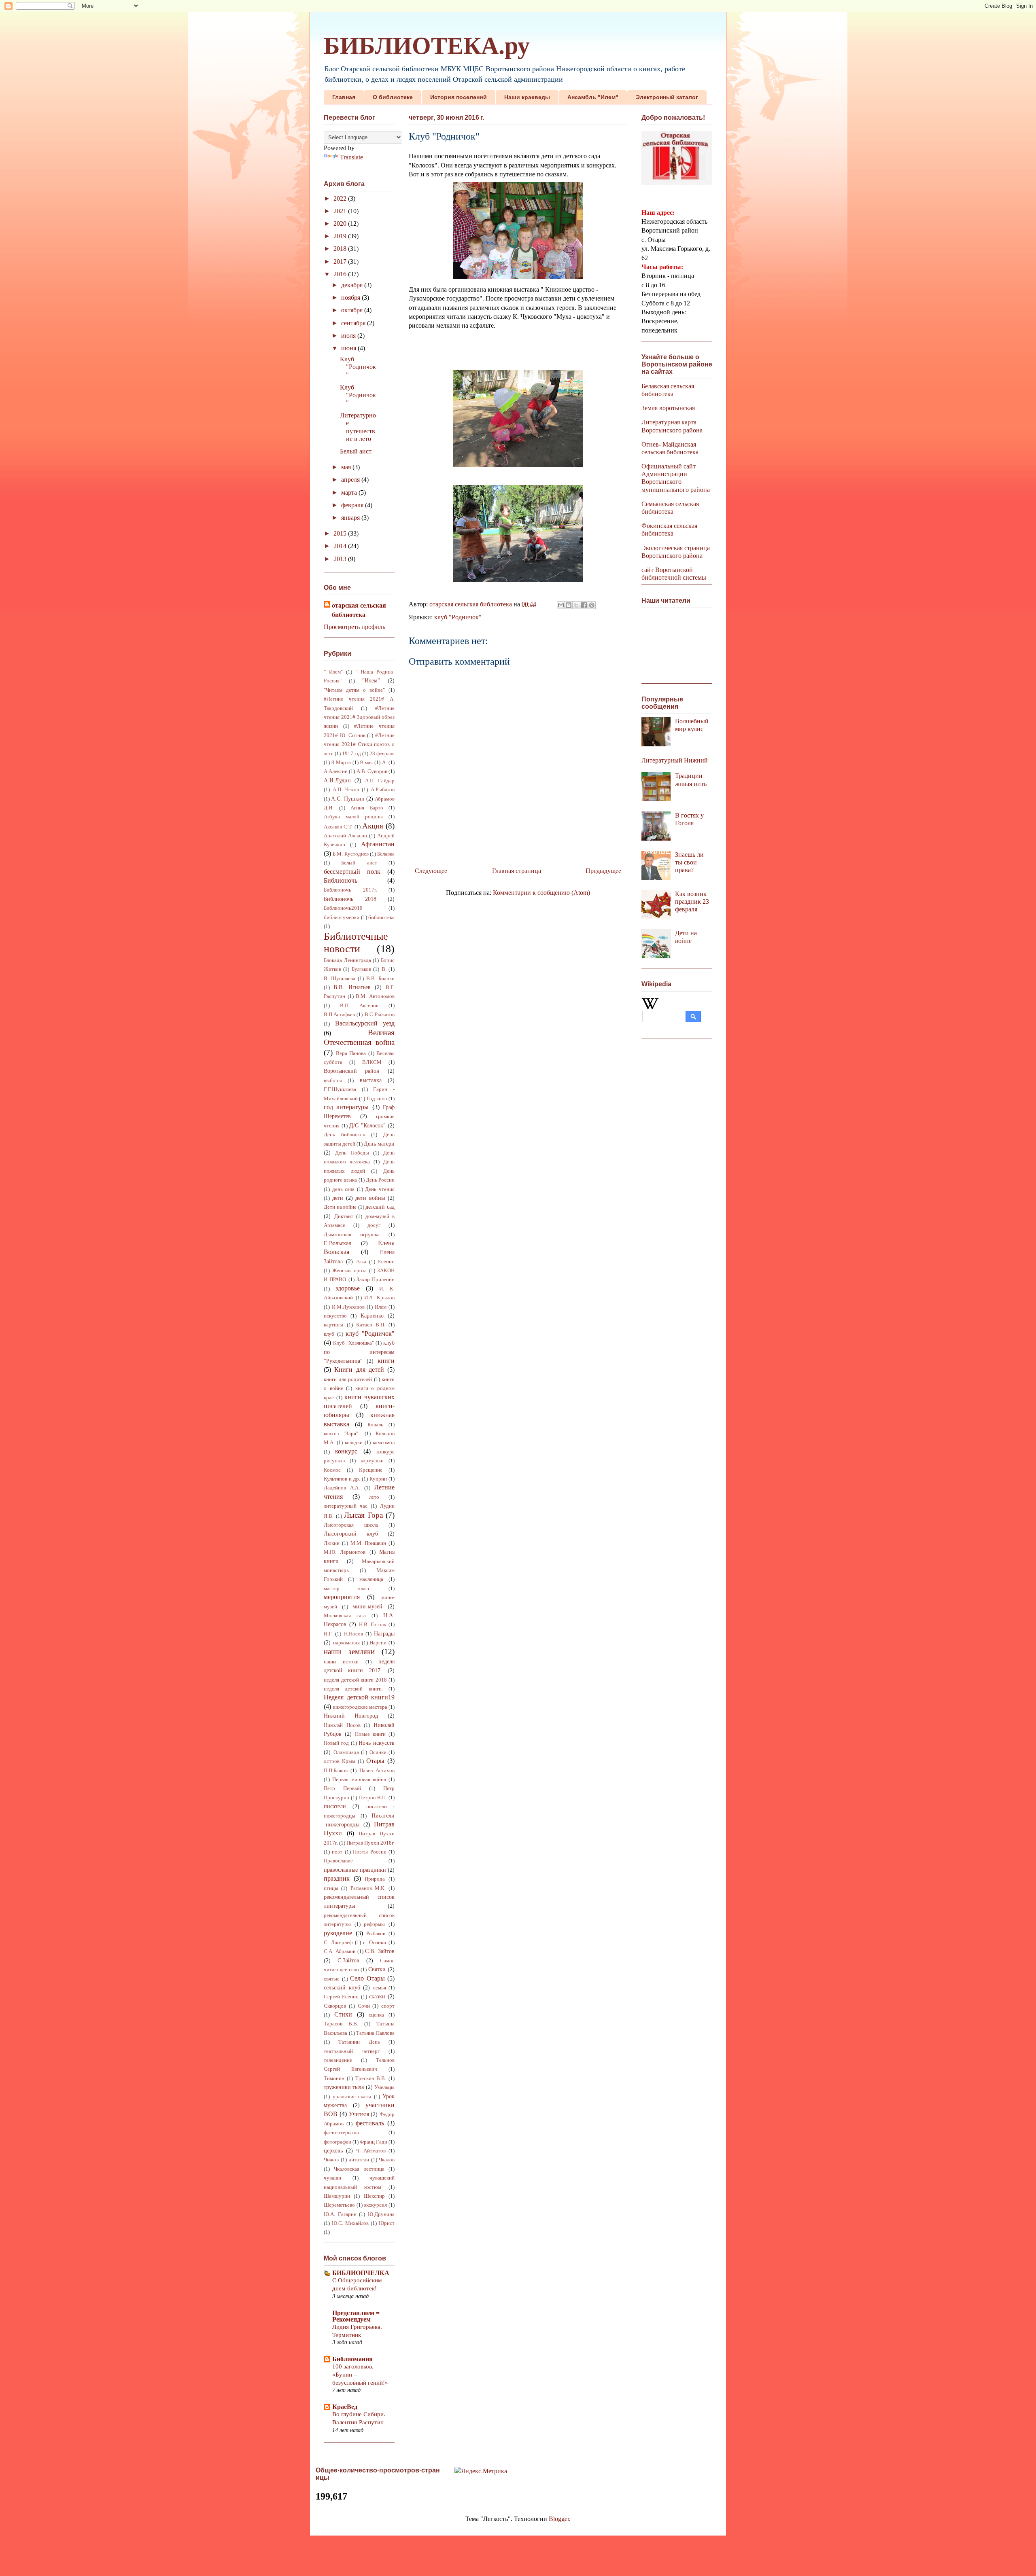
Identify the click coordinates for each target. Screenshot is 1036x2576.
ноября (351, 298)
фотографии (338, 2142)
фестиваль (370, 2123)
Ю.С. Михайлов (350, 2223)
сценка (376, 2015)
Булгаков (361, 969)
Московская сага (345, 1616)
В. (384, 969)
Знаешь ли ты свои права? (689, 862)
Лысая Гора (363, 1515)
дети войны (370, 1198)
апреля (351, 480)
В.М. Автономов (375, 996)
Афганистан (378, 844)
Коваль (375, 1425)
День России (380, 1180)
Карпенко (372, 1316)
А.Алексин (336, 771)
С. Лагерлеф (338, 1943)
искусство (335, 1316)
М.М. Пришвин (368, 1543)
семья (380, 1988)
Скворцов (335, 2006)
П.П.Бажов (336, 1771)
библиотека (381, 917)
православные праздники (355, 1870)
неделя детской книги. (353, 1689)
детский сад (380, 1207)
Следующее (431, 871)
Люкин (332, 1543)
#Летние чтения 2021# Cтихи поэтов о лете (359, 745)
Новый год (336, 1743)
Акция (373, 826)
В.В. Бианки (380, 979)
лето (374, 1497)
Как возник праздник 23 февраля (692, 901)
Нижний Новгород (351, 1716)
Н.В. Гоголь (373, 1625)
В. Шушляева (340, 979)
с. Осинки (375, 1943)
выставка (371, 1080)
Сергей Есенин (341, 1997)
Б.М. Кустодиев (350, 854)
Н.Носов (353, 1634)
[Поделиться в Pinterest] (592, 605)
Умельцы (384, 2087)
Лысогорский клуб (351, 1534)
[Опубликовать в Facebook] (584, 605)
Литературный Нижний (675, 760)
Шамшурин (337, 2196)
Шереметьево (339, 2205)
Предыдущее (603, 871)
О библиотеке (393, 97)
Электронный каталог (667, 97)
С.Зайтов (348, 1960)
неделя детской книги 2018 (355, 1680)
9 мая (366, 763)
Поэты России (369, 1852)
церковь (333, 2150)
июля (349, 336)
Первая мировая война (359, 1779)
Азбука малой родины (353, 817)
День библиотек (344, 1135)
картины (333, 1325)
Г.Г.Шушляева (340, 1089)
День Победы (352, 1153)
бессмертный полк (352, 872)
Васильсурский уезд (365, 1023)
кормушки (372, 1461)
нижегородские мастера (360, 1707)
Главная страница (517, 871)
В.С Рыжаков (380, 1015)
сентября (354, 323)
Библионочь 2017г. (350, 890)
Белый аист (356, 451)
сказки (377, 1996)
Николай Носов (342, 1725)
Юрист (387, 2223)
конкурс (346, 1451)
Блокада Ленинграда (347, 960)
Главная (344, 97)
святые (332, 1979)
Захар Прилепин (376, 1280)
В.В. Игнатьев (352, 987)
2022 (341, 198)
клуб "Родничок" (458, 617)
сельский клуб (342, 1987)
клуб (329, 1334)
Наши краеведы (527, 97)
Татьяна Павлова (375, 2033)
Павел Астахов (377, 1771)
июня (349, 348)
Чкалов (387, 2160)
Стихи (343, 2014)
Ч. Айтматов (371, 2151)
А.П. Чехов (346, 790)
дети (338, 1198)
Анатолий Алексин (345, 836)
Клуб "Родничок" (358, 367)
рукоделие (338, 1933)
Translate (351, 157)
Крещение (371, 1470)
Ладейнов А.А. (342, 1488)
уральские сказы (352, 2097)
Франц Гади (374, 2142)
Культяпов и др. (342, 1479)
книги (386, 1361)
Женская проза (350, 1271)
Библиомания (352, 2359)
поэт (337, 1852)
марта (350, 493)
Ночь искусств (377, 1743)
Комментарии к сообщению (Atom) (541, 893)
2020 (341, 223)
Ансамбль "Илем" (593, 97)
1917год (351, 754)
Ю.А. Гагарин (340, 2214)
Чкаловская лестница (359, 2169)
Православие (338, 1861)
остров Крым (340, 1761)
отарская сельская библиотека (359, 610)
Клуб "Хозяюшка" (353, 1343)
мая (347, 467)
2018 (341, 249)
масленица (371, 1579)
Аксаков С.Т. (338, 827)
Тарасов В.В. (341, 2024)
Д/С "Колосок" (367, 1125)
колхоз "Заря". (342, 1434)
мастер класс (347, 1589)
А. (384, 763)
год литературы (346, 1107)
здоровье (348, 1288)
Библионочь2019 (343, 908)
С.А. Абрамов (340, 1951)
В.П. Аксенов (359, 1006)
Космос (332, 1470)
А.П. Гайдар (380, 781)
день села (344, 1189)
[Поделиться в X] (576, 605)
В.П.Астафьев (339, 1015)
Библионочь (341, 880)
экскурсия (375, 2205)
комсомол (384, 1443)
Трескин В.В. (371, 2078)
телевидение (338, 2060)
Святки (377, 1969)
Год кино (377, 1099)
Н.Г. (328, 1634)
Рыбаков (376, 1934)
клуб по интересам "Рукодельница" (359, 1352)
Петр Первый (342, 1788)
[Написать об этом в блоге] (569, 605)
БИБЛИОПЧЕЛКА (361, 2273)
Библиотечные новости (356, 943)
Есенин (386, 1262)
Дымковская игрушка (352, 1235)
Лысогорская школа (351, 1525)
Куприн (378, 1479)
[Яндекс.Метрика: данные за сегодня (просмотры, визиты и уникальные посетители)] (481, 2471)
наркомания (346, 1643)
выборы (333, 1080)
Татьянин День (359, 2042)
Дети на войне (340, 1207)
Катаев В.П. (371, 1325)
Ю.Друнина (381, 2214)
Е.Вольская (337, 1243)
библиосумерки (342, 917)
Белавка (386, 854)
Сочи (364, 2006)
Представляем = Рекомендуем (356, 2316)
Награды (384, 1633)
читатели (359, 2160)
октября (353, 310)
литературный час (346, 1506)
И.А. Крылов (379, 1298)
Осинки (378, 1752)
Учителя (359, 2114)
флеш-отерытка (341, 2133)
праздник (337, 1878)
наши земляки (349, 1651)
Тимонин (334, 2078)
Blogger (559, 2519)
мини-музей (367, 1606)
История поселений (459, 97)
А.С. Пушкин (348, 799)
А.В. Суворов (372, 771)
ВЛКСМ (372, 1062)
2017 (341, 262)
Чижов (331, 2160)
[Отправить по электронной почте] (561, 605)
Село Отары (367, 1978)
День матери (379, 1144)
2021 (341, 211)
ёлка (361, 1262)
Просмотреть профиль (355, 627)
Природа (375, 1879)
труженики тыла (344, 2087)
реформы (374, 1924)
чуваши (332, 2178)
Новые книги (370, 1734)
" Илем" (333, 672)
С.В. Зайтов (380, 1951)
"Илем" (371, 680)
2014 (341, 546)
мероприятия (342, 1597)
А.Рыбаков (383, 790)
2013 (341, 559)
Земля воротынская (668, 408)
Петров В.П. (373, 1798)
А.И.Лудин (337, 780)
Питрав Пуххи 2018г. (370, 1843)
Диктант (344, 1216)
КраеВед (345, 2407)
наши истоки (341, 1662)
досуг (374, 1225)
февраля (353, 505)
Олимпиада (346, 1752)
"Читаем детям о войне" (354, 690)
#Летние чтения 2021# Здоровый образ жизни (359, 717)
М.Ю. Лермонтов (345, 1552)
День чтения (380, 1189)
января (351, 518)
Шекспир (374, 2196)
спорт (388, 2006)
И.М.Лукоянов (348, 1307)
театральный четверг (352, 2051)
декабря (353, 285)
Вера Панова (351, 1053)
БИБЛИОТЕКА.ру (427, 46)
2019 (341, 236)
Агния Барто (367, 808)
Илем (381, 1307)
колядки (354, 1443)
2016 (341, 274)
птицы (331, 1888)
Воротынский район (352, 1071)
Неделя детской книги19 (359, 1697)
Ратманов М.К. (368, 1888)
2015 (341, 533)
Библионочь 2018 (350, 899)
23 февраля (382, 754)
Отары (375, 1761)
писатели (335, 1806)
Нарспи (378, 1643)
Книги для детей (359, 1370)
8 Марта (341, 763)
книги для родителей (348, 1379)
